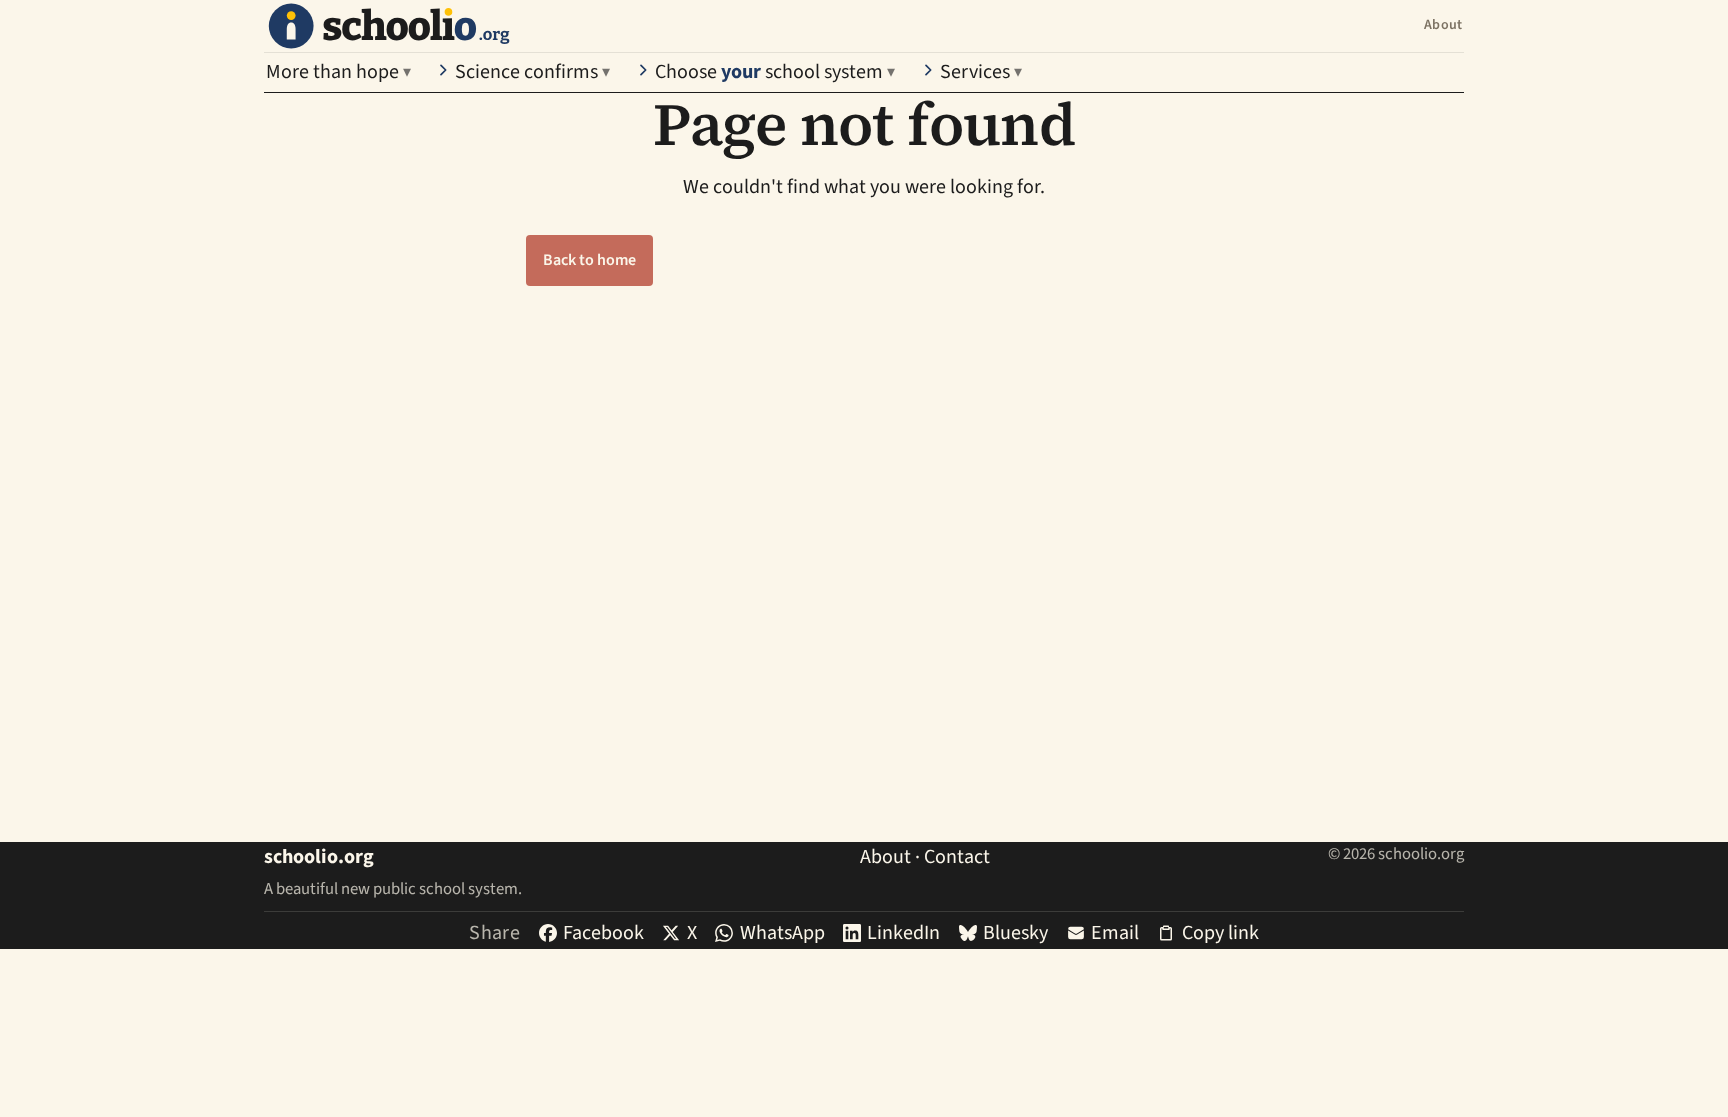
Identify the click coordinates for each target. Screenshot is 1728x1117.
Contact (957, 857)
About (1443, 25)
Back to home (589, 260)
